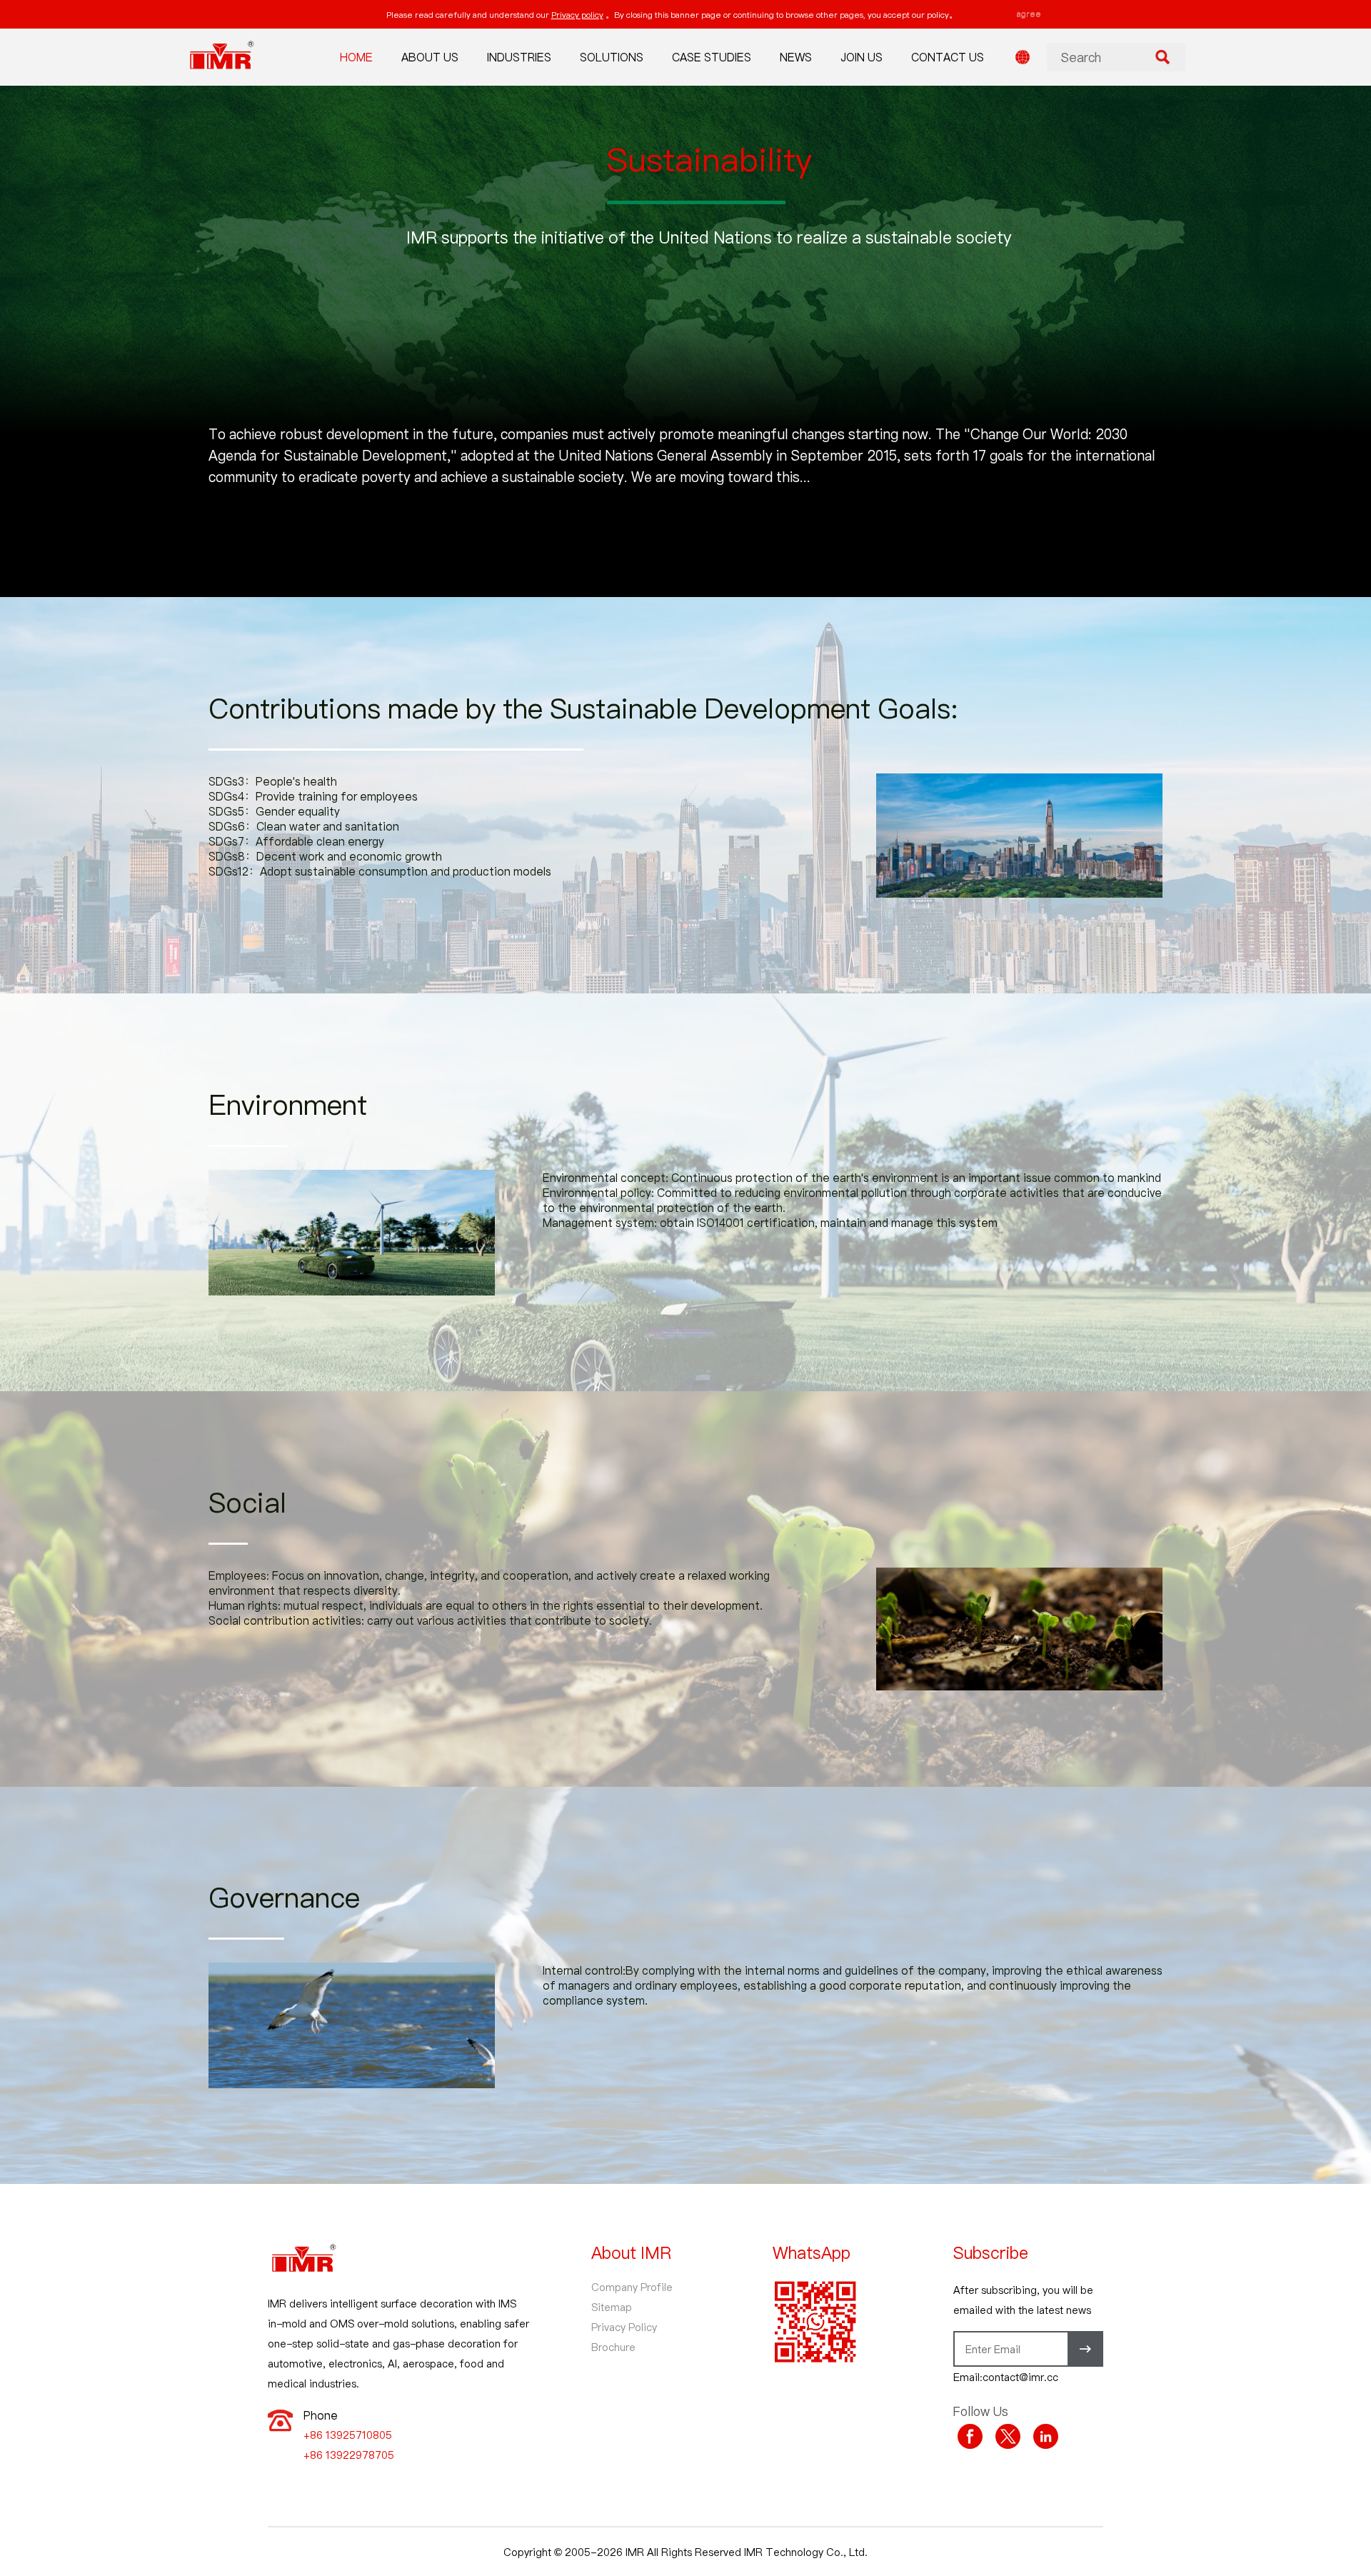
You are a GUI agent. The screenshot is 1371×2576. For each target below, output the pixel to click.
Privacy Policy (624, 2327)
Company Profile (632, 2287)
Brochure (613, 2347)
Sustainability (709, 159)
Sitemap (612, 2307)
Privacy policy (577, 14)
